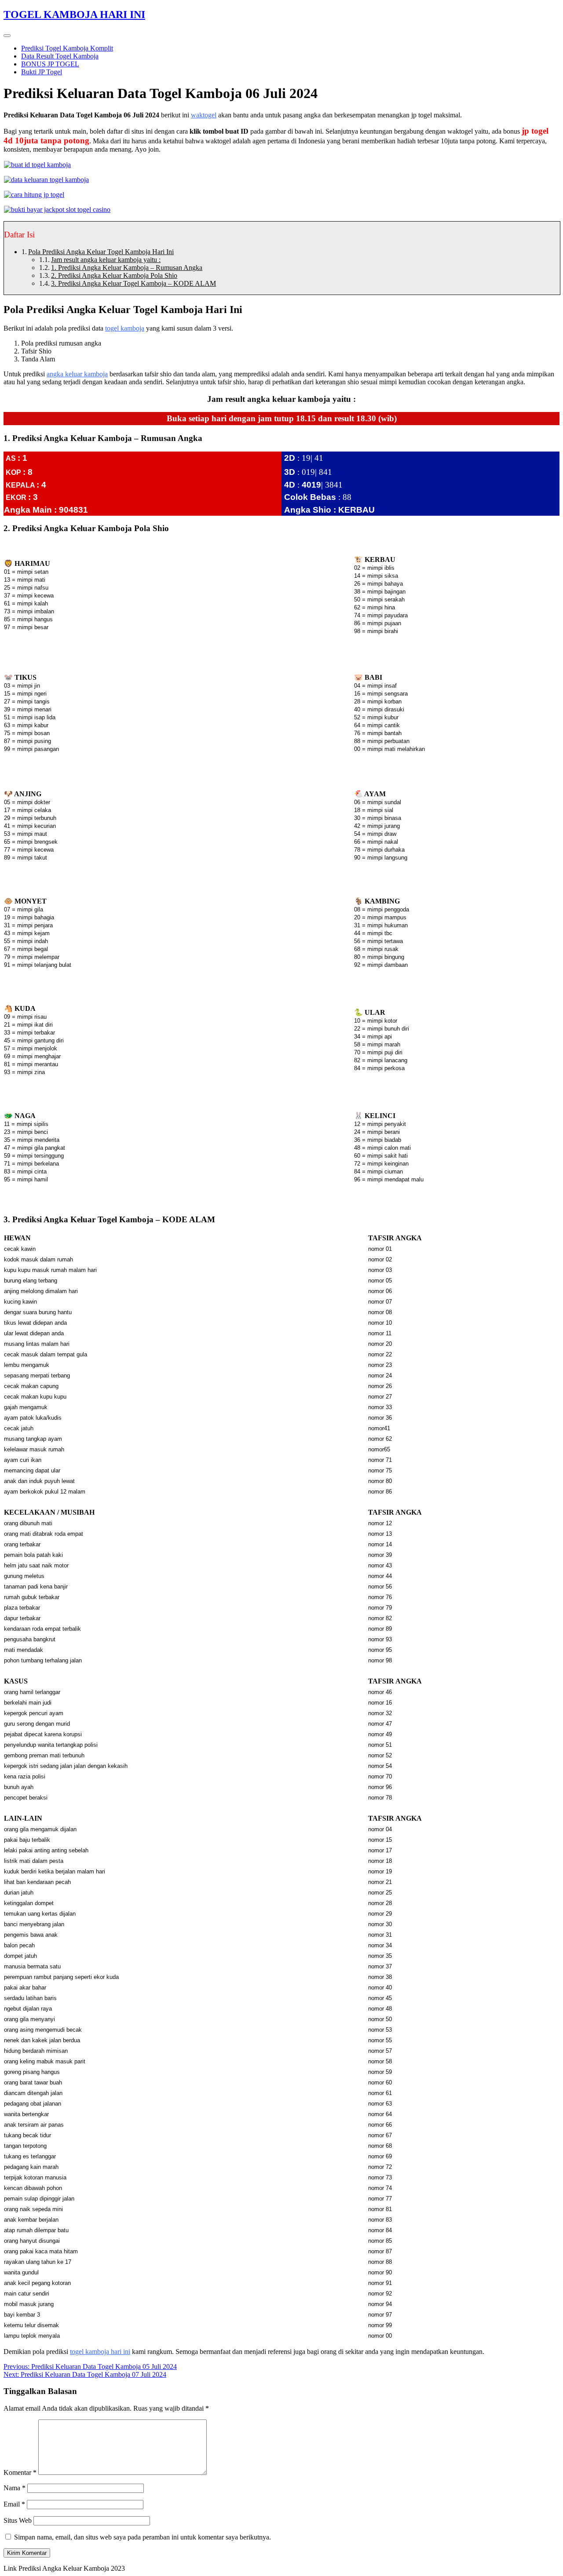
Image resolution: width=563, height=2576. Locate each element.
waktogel (204, 115)
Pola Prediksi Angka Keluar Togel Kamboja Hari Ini (101, 252)
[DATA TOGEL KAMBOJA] (46, 180)
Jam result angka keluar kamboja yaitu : (106, 260)
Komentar (20, 2472)
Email (14, 2504)
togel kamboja (125, 328)
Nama (15, 2488)
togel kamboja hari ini (100, 2352)
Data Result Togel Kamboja (60, 56)
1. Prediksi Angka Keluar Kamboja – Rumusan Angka (127, 268)
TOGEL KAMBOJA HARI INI (74, 15)
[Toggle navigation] (7, 36)
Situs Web (18, 2520)
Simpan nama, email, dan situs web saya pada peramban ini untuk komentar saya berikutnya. (143, 2537)
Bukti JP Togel (42, 72)
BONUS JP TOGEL (50, 64)
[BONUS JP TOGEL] (34, 195)
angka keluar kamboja (77, 374)
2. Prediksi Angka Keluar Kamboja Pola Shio (114, 275)
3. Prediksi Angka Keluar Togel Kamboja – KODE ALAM (133, 283)
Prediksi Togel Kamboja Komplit (67, 48)
